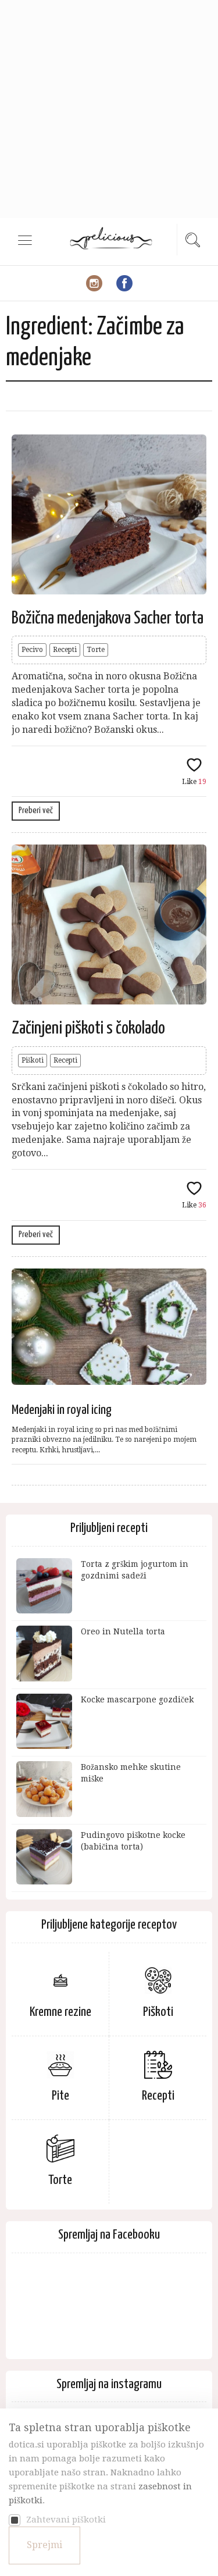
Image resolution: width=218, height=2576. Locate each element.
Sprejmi (44, 2545)
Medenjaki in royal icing (62, 1410)
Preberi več (36, 810)
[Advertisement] (109, 109)
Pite (60, 2096)
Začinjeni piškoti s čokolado (88, 1028)
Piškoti (33, 1060)
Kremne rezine (60, 2012)
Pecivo (32, 650)
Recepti (65, 650)
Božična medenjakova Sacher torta (108, 618)
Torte (96, 650)
